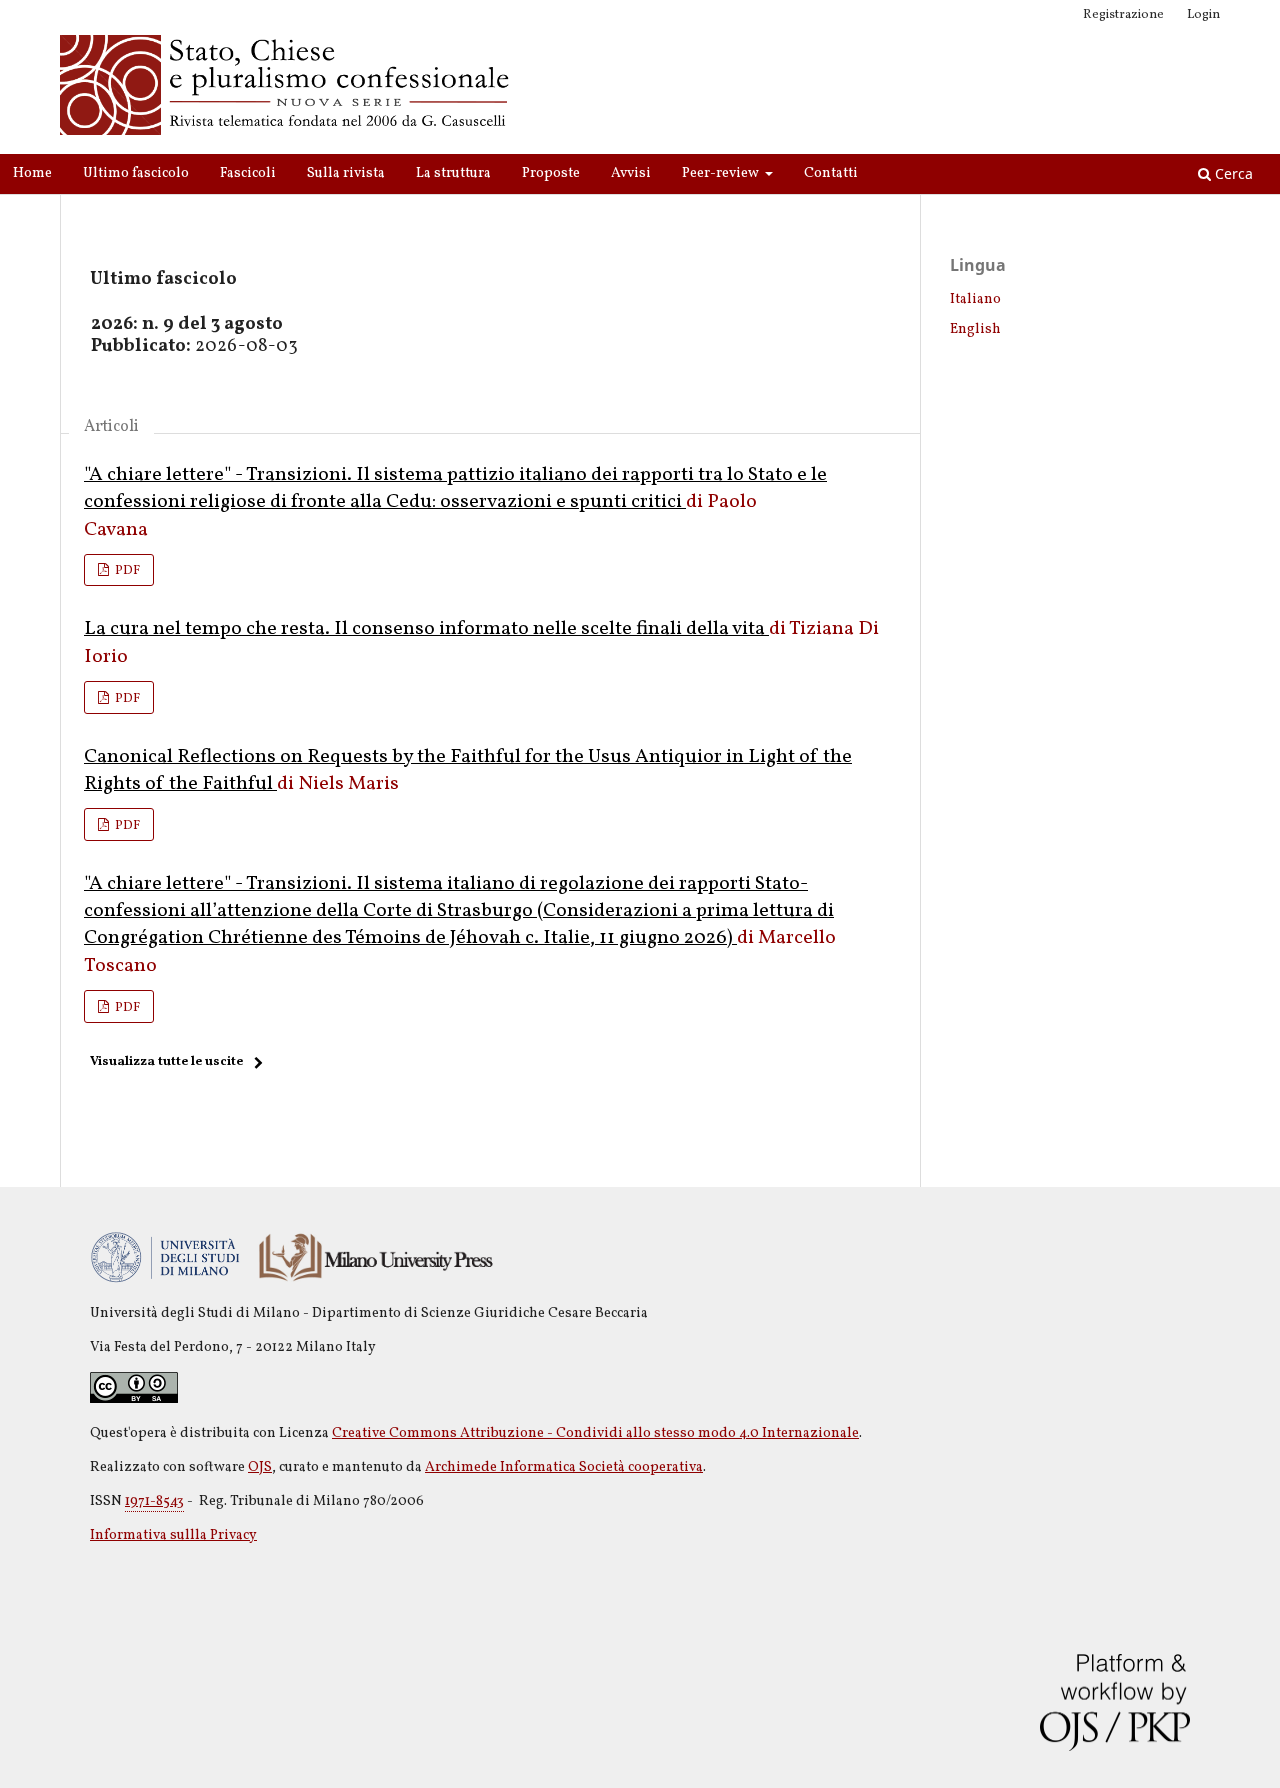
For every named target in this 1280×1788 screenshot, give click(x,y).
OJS (260, 1467)
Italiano (975, 299)
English (975, 329)
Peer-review (722, 173)
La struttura (453, 173)
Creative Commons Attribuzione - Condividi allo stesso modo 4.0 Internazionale (595, 1433)
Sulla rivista (346, 173)
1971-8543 (154, 1501)
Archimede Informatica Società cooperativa (564, 1467)
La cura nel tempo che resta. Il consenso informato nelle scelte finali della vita (426, 629)
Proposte (551, 173)
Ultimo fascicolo (136, 173)
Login (1203, 15)
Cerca (1232, 173)
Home (32, 173)
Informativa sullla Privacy (173, 1535)
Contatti (831, 173)
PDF (126, 571)
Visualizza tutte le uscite (166, 1062)
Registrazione (1123, 15)
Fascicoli (248, 173)
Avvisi (631, 173)
